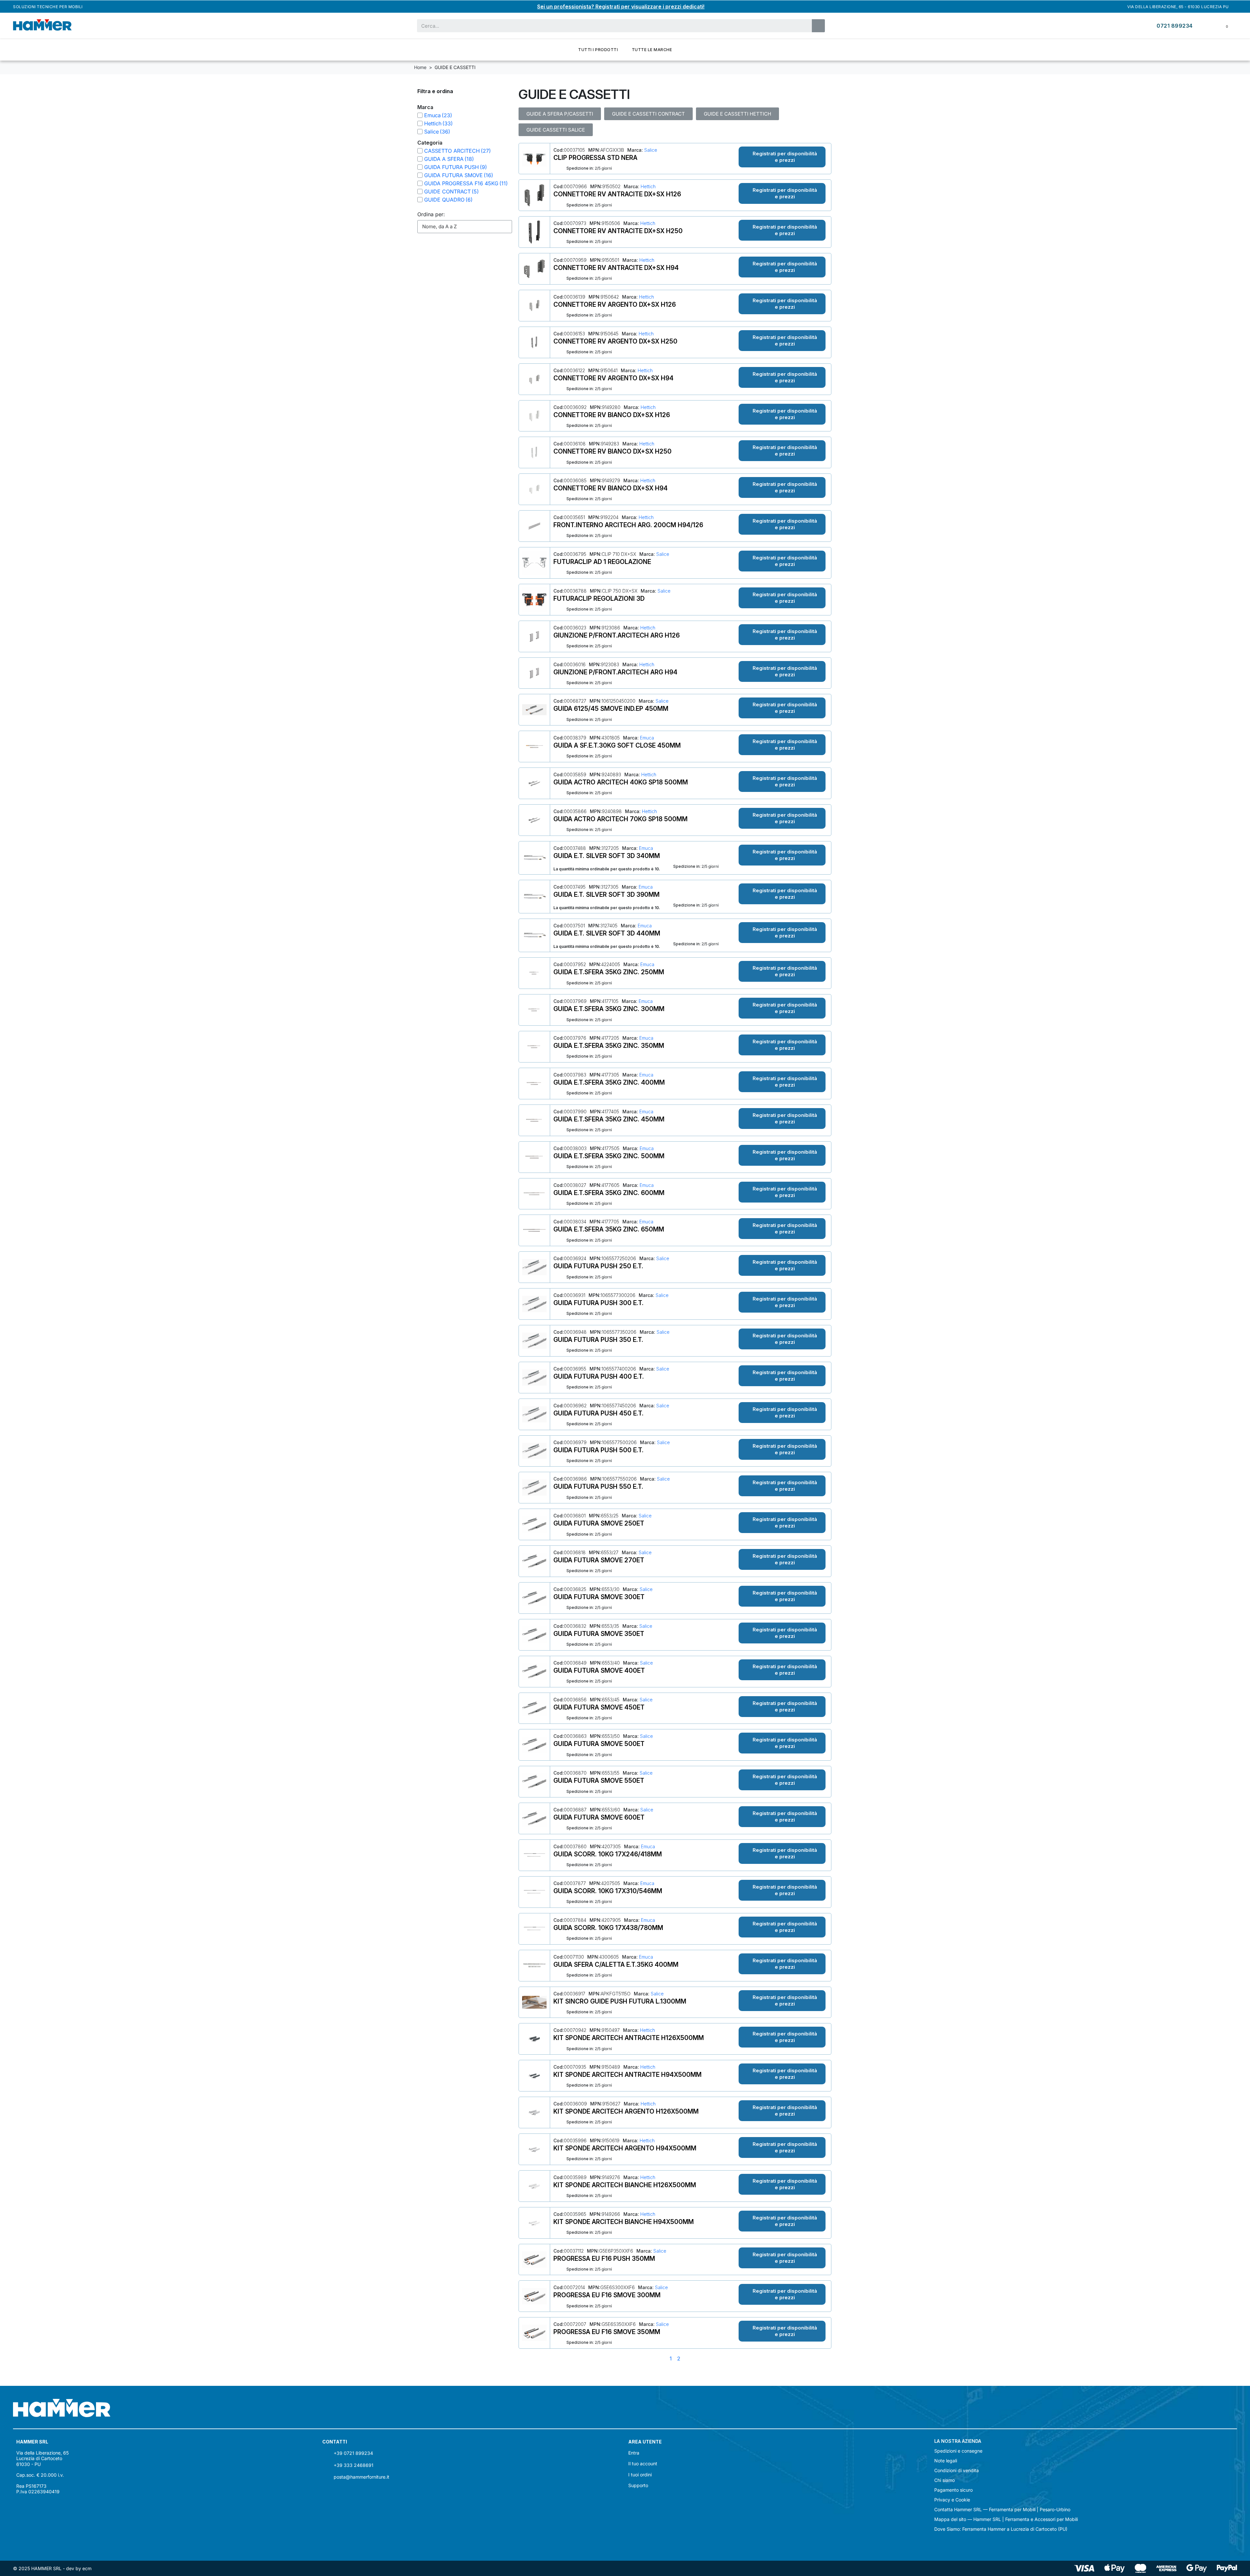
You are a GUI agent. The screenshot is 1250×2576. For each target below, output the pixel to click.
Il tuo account (643, 2463)
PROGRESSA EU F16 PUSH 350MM (604, 2259)
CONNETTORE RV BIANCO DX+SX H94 (611, 488)
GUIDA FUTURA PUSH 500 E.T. (598, 1450)
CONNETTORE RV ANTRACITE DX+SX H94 (616, 268)
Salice (650, 150)
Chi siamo (944, 2480)
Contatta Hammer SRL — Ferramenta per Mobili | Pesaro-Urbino (1002, 2510)
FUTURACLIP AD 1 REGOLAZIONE (602, 562)
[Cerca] (818, 26)
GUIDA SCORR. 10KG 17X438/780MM (608, 1928)
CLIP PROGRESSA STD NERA (595, 158)
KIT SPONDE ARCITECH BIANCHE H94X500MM (624, 2222)
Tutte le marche (652, 50)
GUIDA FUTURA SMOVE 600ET (599, 1817)
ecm (87, 2568)
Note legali (946, 2461)
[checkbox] (420, 115)
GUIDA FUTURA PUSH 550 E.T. (598, 1486)
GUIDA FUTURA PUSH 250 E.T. (598, 1266)
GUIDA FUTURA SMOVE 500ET (599, 1744)
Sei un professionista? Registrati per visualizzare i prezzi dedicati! (621, 7)
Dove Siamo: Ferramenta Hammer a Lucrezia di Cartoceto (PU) (1001, 2529)
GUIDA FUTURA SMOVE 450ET (599, 1707)
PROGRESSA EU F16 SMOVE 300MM (607, 2295)
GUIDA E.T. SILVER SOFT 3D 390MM (606, 894)
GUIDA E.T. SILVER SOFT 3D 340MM (607, 856)
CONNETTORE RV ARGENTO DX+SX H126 (615, 304)
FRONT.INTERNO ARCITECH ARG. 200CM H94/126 (628, 525)
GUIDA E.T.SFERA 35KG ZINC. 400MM (609, 1082)
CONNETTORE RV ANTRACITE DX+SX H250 (618, 231)
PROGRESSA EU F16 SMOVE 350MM (607, 2332)
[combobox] (610, 26)
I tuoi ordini (640, 2475)
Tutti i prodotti (598, 50)
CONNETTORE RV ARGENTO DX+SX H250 (615, 341)
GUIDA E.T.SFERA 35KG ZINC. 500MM (609, 1156)
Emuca (646, 738)
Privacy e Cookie (952, 2500)
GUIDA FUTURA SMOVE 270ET (599, 1560)
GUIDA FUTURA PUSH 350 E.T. (598, 1340)
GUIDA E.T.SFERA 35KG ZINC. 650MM (609, 1229)
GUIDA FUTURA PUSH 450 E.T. (598, 1413)
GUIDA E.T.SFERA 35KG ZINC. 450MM (609, 1119)
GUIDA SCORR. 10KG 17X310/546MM (608, 1891)
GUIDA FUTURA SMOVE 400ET (599, 1670)
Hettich (647, 186)
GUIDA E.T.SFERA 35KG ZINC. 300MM (609, 1009)
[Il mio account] (1207, 26)
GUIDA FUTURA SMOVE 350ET (599, 1634)
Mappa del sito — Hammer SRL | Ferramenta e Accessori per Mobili (1006, 2519)
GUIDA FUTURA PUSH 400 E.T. (599, 1376)
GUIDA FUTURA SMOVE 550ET (599, 1781)
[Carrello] (1222, 26)
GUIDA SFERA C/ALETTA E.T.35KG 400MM (616, 1964)
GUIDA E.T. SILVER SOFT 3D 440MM (607, 933)
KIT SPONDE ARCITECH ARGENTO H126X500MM (626, 2111)
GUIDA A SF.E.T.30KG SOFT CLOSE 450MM (617, 745)
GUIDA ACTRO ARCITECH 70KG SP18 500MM (620, 819)
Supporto (638, 2485)
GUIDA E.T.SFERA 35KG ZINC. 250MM (609, 972)
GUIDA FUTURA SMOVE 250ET (599, 1523)
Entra (634, 2453)
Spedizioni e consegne (958, 2451)
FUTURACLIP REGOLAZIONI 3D (599, 598)
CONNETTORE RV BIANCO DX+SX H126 (612, 415)
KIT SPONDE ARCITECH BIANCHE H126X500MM (625, 2185)
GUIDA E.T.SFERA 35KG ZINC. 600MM (609, 1193)
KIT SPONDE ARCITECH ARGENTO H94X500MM (625, 2148)
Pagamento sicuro (953, 2490)
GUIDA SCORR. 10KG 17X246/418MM (608, 1854)
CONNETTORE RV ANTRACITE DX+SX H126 (617, 194)
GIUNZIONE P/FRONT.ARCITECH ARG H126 (617, 635)
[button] (782, 157)
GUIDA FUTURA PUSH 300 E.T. (598, 1303)
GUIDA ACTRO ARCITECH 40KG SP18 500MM (621, 782)
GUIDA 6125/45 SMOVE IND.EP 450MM (611, 709)
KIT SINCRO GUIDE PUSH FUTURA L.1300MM (620, 2001)
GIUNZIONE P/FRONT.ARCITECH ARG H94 (615, 672)
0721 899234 (1175, 26)
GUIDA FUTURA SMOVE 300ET (599, 1597)
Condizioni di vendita (957, 2470)
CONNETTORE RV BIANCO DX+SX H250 (612, 451)
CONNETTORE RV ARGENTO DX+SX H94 (613, 378)
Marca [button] (425, 107)
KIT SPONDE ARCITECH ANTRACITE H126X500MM (629, 2038)
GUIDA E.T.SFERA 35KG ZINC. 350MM (609, 1046)
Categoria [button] (430, 143)
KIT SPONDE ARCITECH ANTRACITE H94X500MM (627, 2075)
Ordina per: (431, 214)
